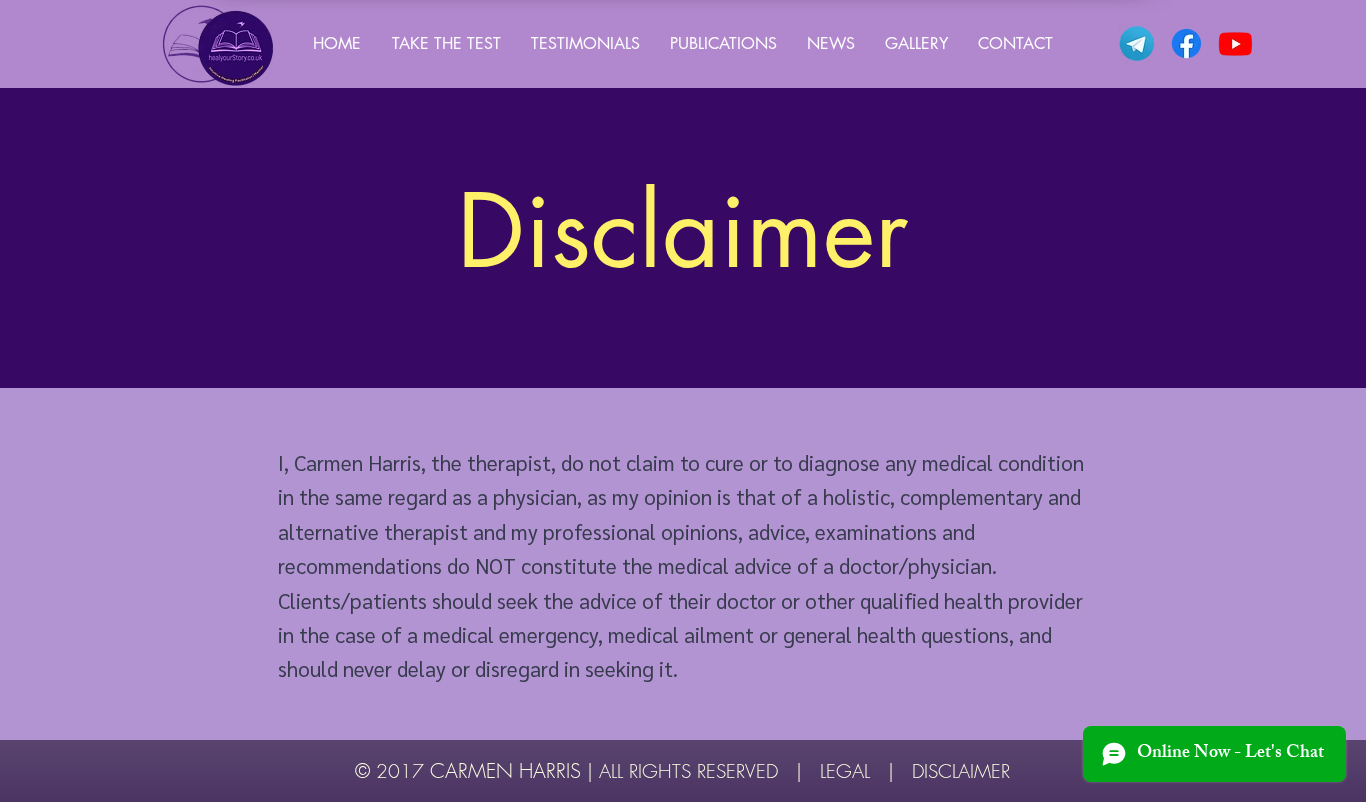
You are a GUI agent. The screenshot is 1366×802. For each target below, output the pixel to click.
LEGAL (845, 771)
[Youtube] (1235, 43)
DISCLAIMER (961, 771)
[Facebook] (1186, 43)
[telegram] (1137, 43)
